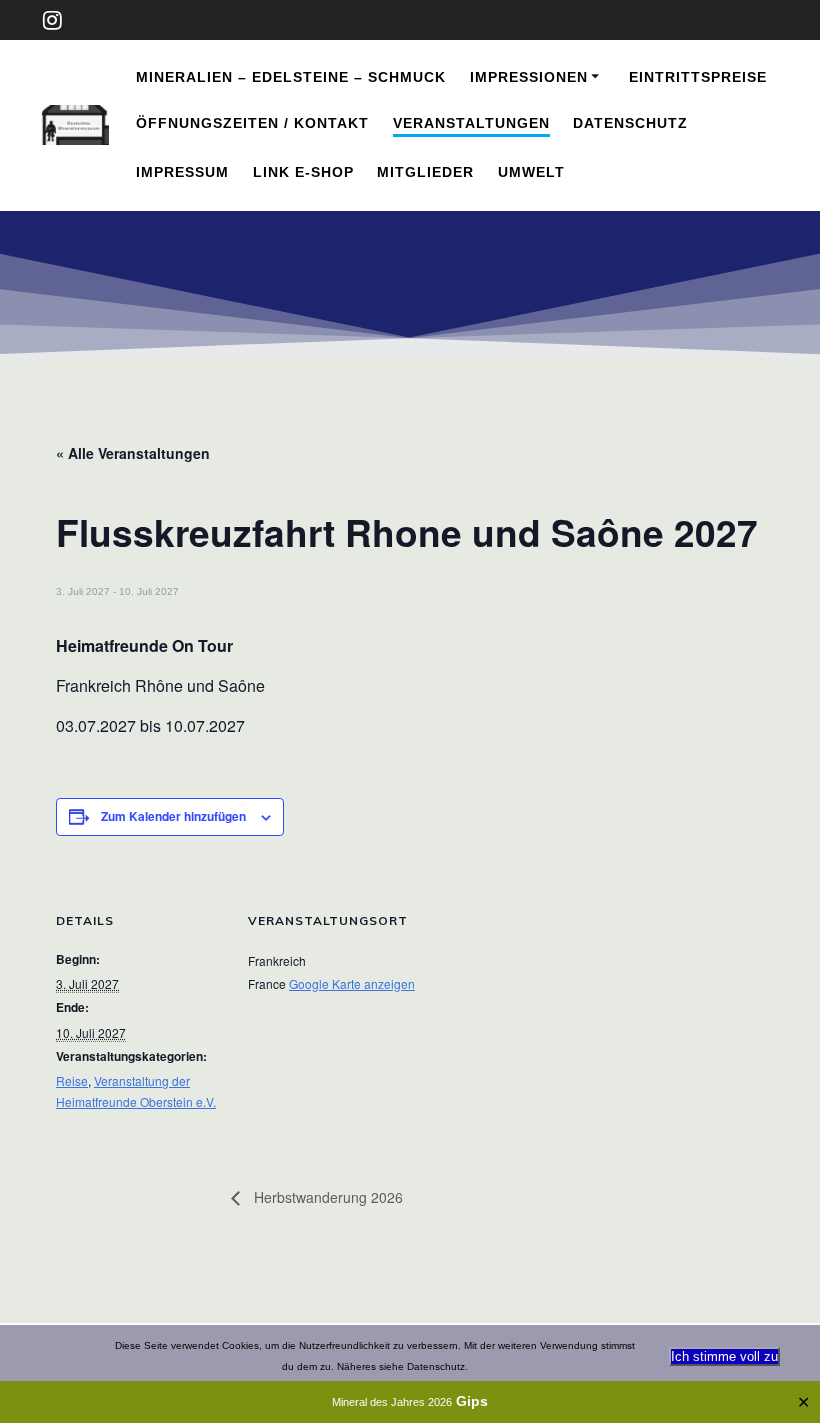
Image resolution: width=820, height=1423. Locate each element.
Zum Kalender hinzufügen (173, 816)
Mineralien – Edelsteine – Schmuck (291, 77)
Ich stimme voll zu (724, 1356)
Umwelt (531, 172)
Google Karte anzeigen (352, 983)
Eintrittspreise (698, 77)
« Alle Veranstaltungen (133, 453)
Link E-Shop (303, 172)
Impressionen (529, 77)
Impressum (182, 172)
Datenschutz (630, 123)
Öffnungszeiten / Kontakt (252, 123)
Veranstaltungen (471, 123)
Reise (72, 1080)
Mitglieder (425, 172)
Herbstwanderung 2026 (326, 1197)
